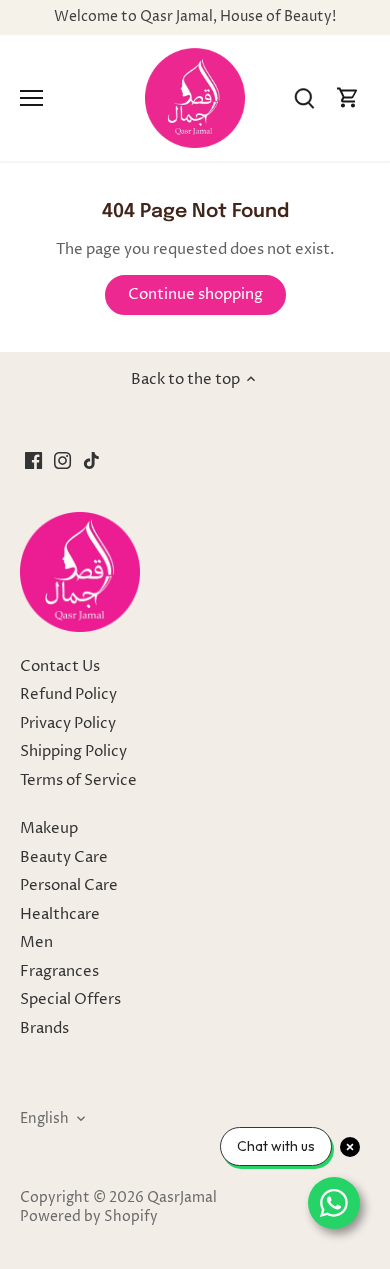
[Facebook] (33, 460)
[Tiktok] (91, 460)
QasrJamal (182, 1198)
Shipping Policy (73, 751)
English (44, 1119)
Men (36, 942)
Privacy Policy (68, 723)
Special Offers (70, 999)
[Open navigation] (31, 98)
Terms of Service (78, 780)
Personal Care (69, 885)
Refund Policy (68, 694)
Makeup (49, 828)
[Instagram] (62, 460)
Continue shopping (195, 294)
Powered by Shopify (89, 1217)
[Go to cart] (348, 98)
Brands (44, 1028)
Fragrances (59, 971)
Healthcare (60, 914)
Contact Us (60, 666)
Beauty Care (64, 857)
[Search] (304, 98)
